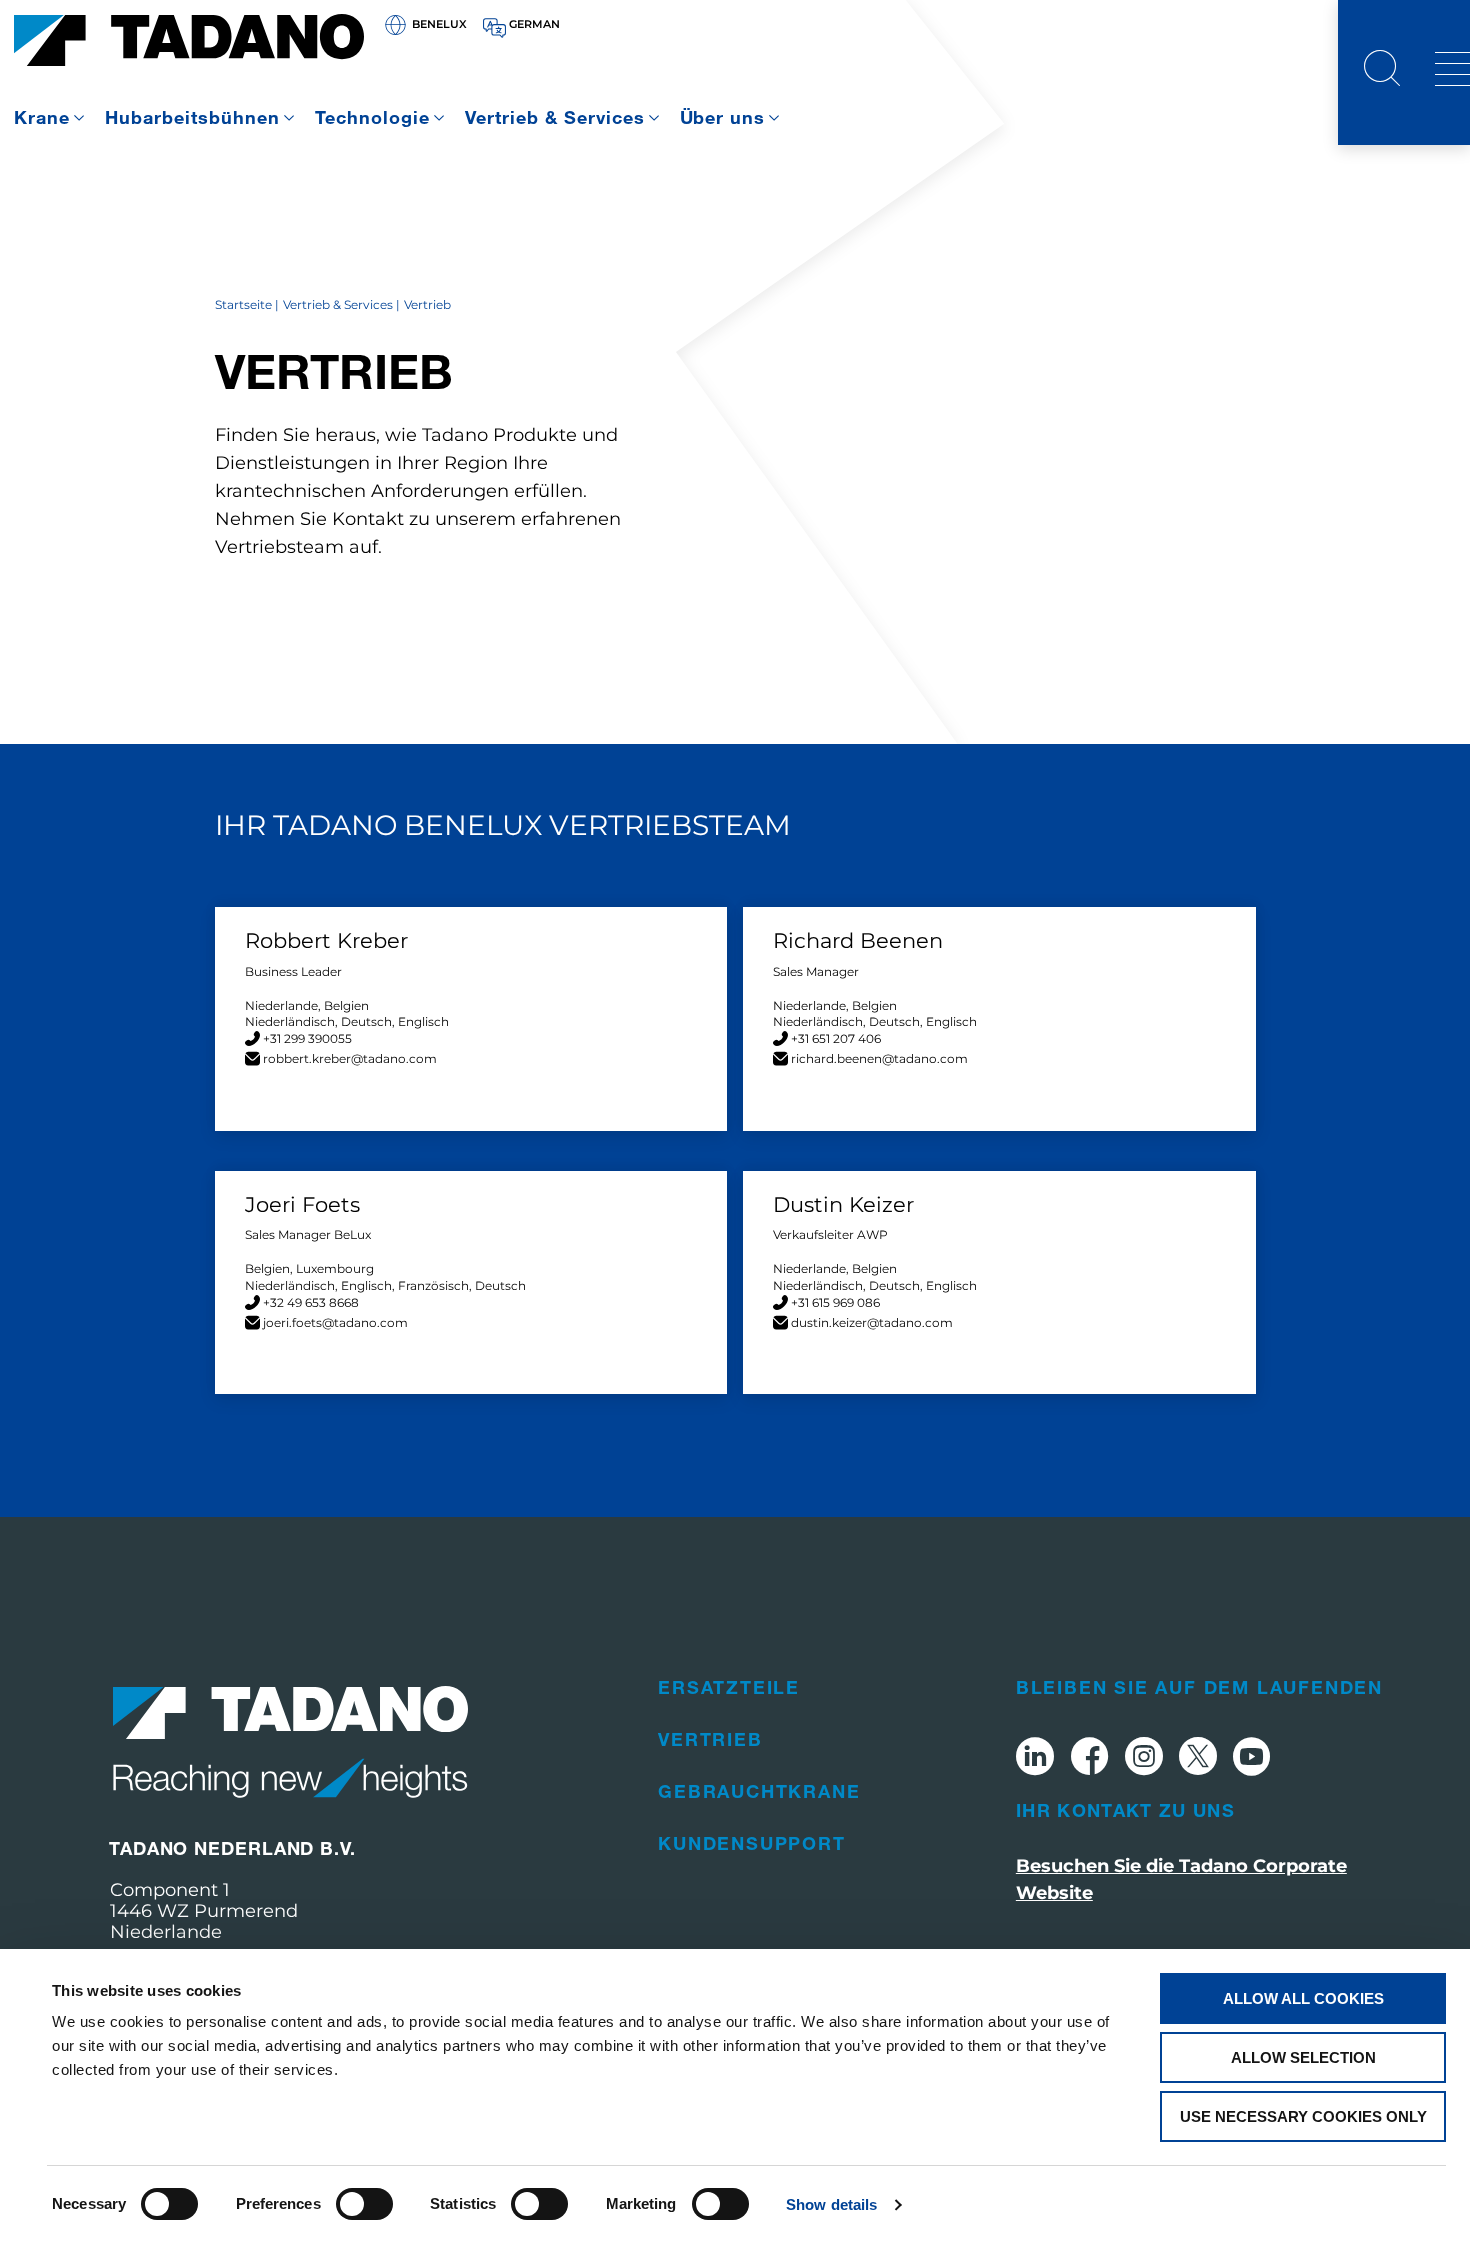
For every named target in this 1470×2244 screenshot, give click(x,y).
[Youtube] (1252, 1759)
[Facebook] (1089, 1759)
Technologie (372, 117)
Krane (42, 117)
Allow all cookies (1303, 1998)
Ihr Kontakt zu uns (1125, 1810)
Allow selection (1303, 2057)
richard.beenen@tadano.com (879, 1058)
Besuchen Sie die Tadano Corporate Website (1181, 1879)
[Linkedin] (1035, 1759)
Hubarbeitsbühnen (192, 117)
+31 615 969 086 (835, 1302)
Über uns (723, 117)
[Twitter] (1198, 1759)
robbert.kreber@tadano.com (350, 1058)
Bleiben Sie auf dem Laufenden (1199, 1687)
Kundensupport (751, 1843)
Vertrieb (710, 1739)
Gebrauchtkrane (759, 1791)
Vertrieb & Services (555, 117)
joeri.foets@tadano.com (335, 1322)
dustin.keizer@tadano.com (872, 1322)
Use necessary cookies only (1303, 2116)
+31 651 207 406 (836, 1038)
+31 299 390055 (307, 1038)
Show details (831, 2204)
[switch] (364, 2204)
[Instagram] (1144, 1759)
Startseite (243, 304)
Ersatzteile (729, 1687)
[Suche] (1382, 71)
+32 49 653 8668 (311, 1302)
